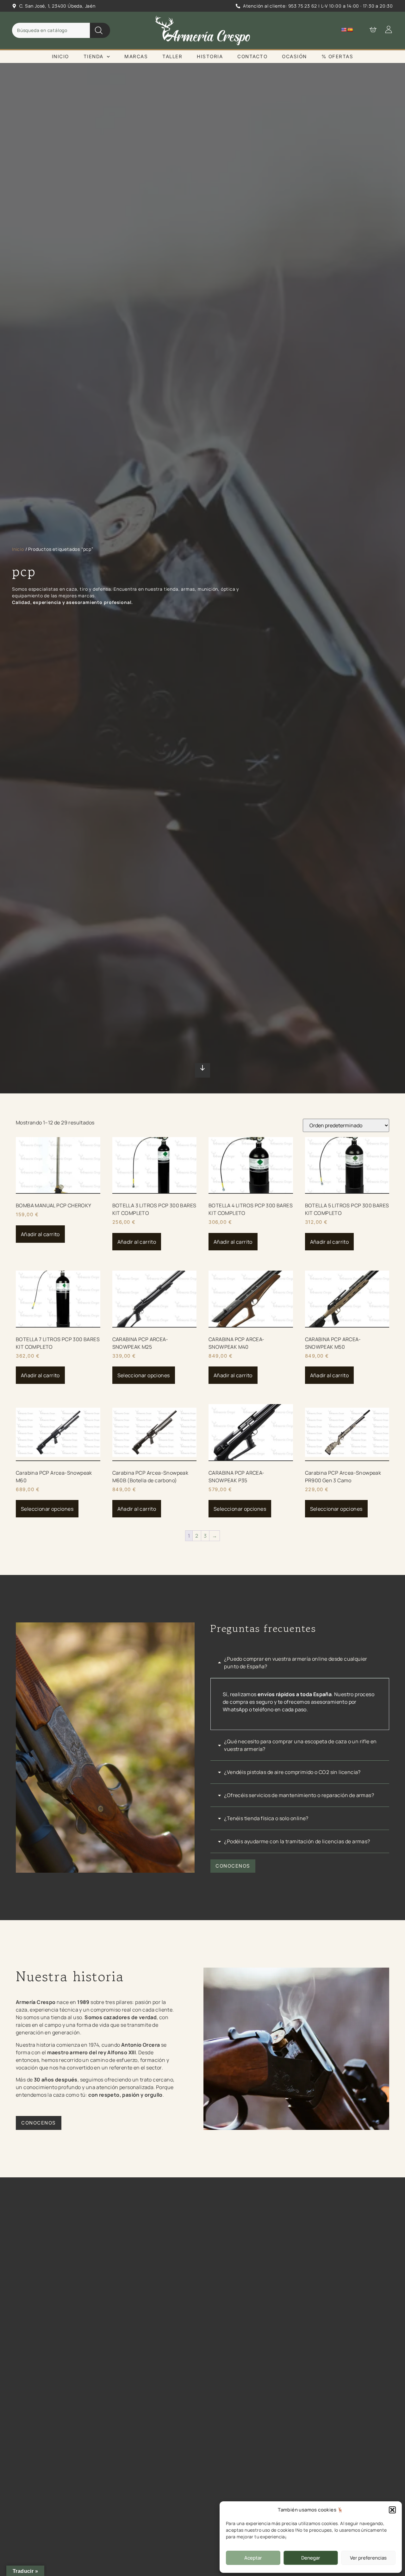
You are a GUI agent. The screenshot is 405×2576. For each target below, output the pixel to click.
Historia (210, 56)
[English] (344, 30)
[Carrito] (370, 29)
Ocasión (294, 56)
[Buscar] (100, 30)
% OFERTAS (337, 56)
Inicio (60, 56)
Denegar (311, 2558)
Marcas (136, 56)
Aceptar (253, 2558)
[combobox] (51, 30)
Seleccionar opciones (144, 1375)
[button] (392, 2510)
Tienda (93, 56)
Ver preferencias (368, 2558)
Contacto (252, 56)
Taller (172, 56)
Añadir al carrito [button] (40, 1234)
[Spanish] (350, 30)
